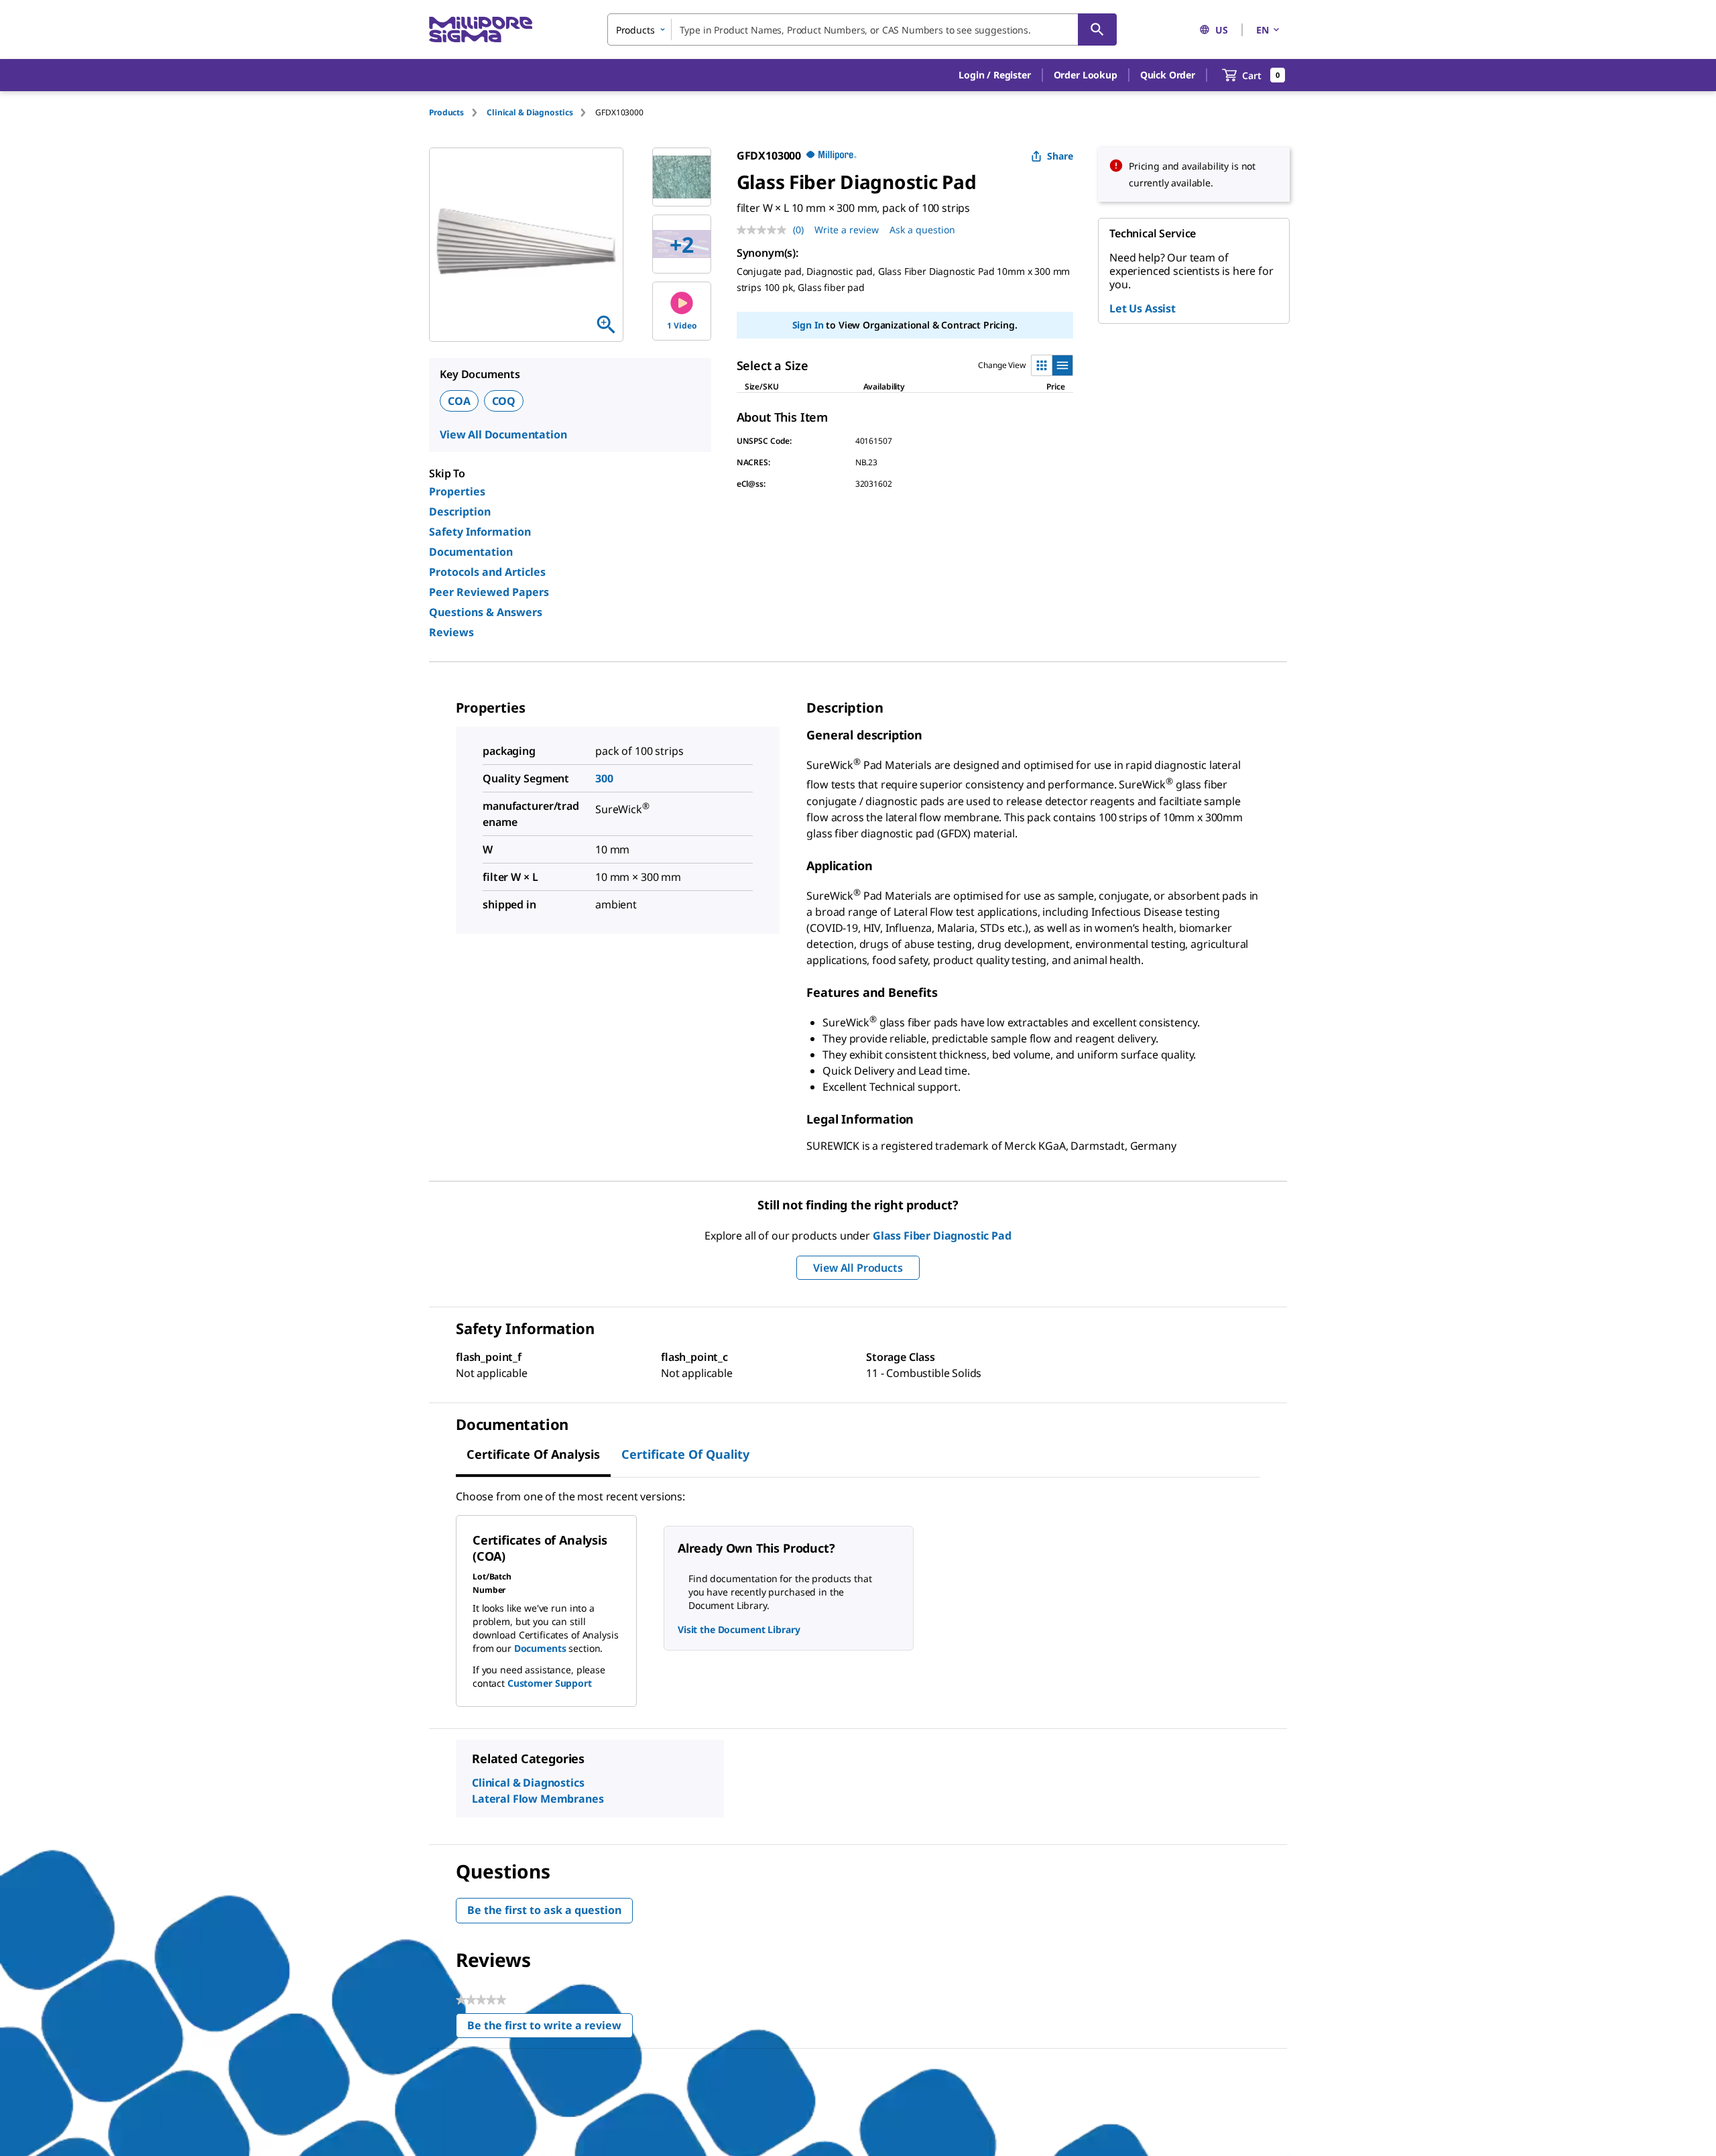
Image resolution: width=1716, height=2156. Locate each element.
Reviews (451, 632)
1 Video (682, 325)
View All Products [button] (858, 1268)
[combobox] (862, 29)
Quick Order (1168, 75)
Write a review (847, 230)
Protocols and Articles (487, 572)
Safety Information (480, 532)
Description (460, 512)
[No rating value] (765, 230)
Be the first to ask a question (544, 1910)
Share (1060, 156)
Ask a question (922, 230)
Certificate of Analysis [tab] (533, 1454)
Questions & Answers (486, 612)
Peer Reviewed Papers (489, 592)
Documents (540, 1648)
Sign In (808, 325)
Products (446, 112)
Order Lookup (1086, 75)
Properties (457, 491)
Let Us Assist (1143, 308)
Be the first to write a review (550, 2028)
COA (459, 401)
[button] (994, 75)
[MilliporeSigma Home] (481, 30)
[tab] (458, 112)
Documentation (471, 552)
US (1222, 30)
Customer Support (550, 1683)
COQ (504, 401)
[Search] (1097, 29)
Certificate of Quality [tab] (685, 1454)
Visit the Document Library (739, 1629)
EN (1263, 30)
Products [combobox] (635, 30)
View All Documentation (503, 434)
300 (604, 778)
